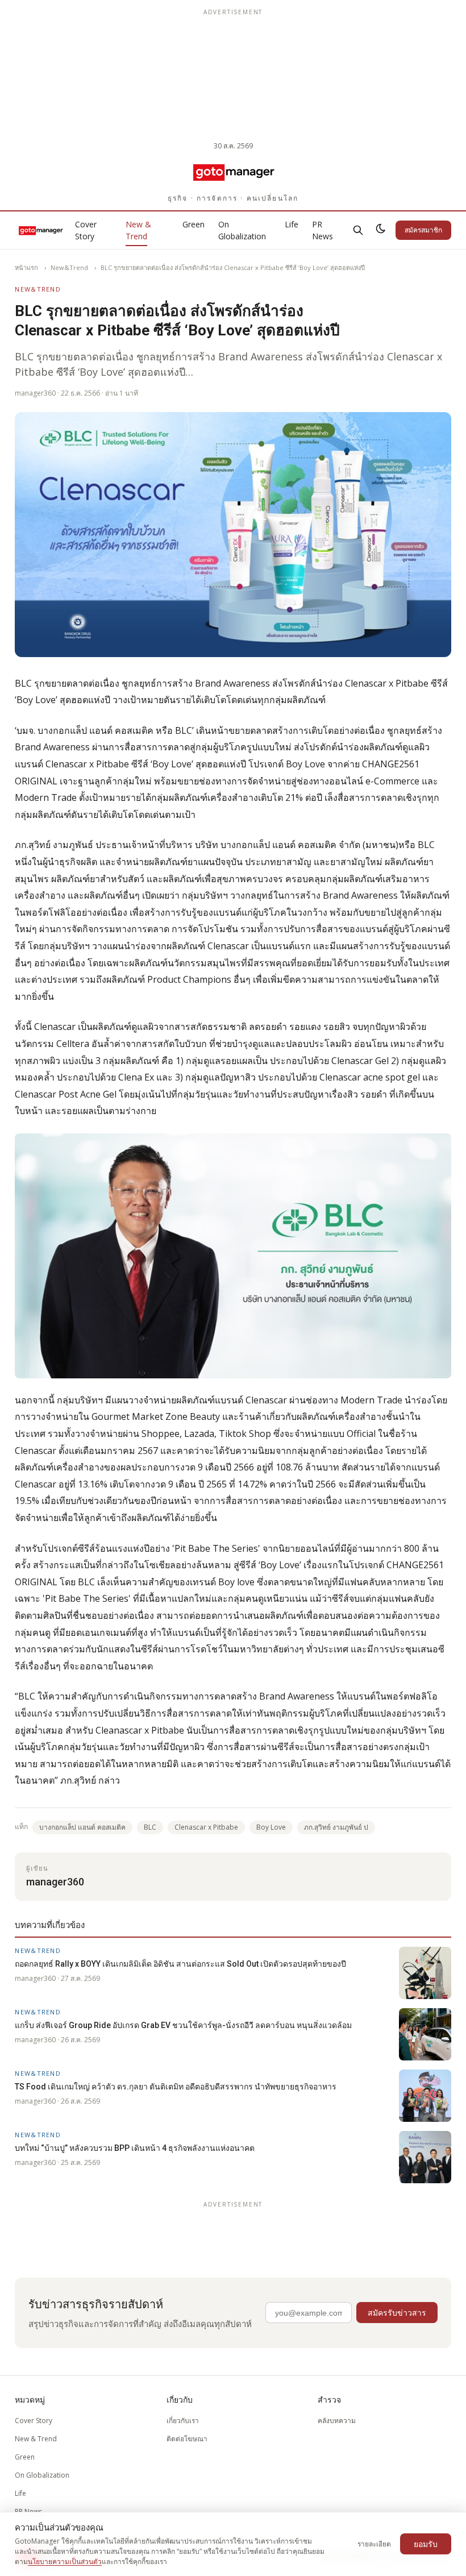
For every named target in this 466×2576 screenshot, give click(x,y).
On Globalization (242, 230)
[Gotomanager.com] (233, 172)
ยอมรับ (426, 2544)
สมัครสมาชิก (423, 230)
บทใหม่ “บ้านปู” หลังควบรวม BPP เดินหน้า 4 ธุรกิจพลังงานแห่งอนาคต (135, 2148)
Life (292, 224)
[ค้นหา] (358, 230)
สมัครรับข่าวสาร (397, 2313)
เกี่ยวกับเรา (183, 2421)
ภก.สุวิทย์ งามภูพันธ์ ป (336, 1827)
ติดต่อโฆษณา (187, 2439)
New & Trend (138, 230)
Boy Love (271, 1827)
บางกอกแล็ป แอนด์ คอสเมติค (82, 1827)
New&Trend (69, 267)
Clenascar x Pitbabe (206, 1827)
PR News (323, 230)
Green (194, 224)
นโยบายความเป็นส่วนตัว (65, 2562)
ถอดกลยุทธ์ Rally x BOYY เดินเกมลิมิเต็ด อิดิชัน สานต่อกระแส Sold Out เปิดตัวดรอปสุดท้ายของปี (180, 1964)
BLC (150, 1827)
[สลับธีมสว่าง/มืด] (381, 230)
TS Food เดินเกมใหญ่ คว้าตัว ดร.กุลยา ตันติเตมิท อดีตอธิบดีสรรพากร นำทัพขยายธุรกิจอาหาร (176, 2087)
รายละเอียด (374, 2544)
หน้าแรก (26, 267)
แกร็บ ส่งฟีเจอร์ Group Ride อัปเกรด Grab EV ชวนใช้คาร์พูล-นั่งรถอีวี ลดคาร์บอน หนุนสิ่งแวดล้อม (183, 2025)
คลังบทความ (337, 2421)
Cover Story (86, 230)
